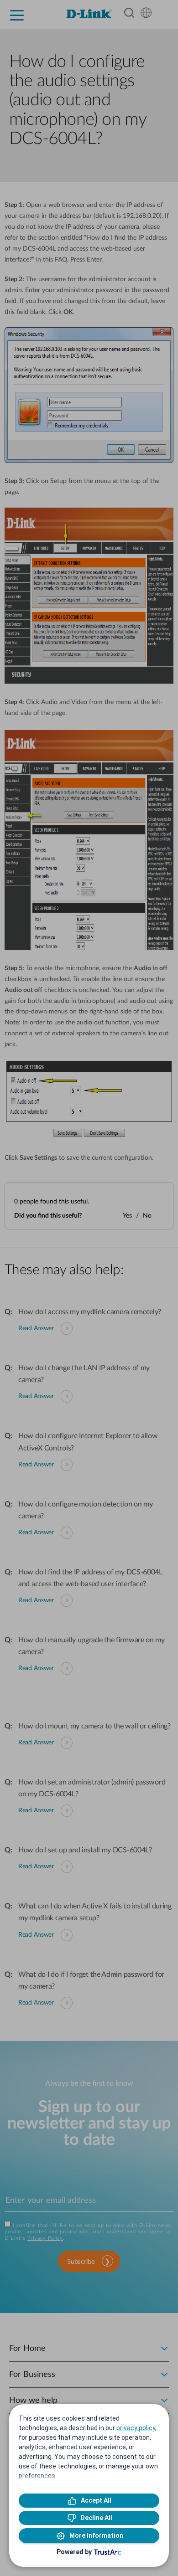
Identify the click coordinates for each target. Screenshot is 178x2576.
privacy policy (136, 2428)
